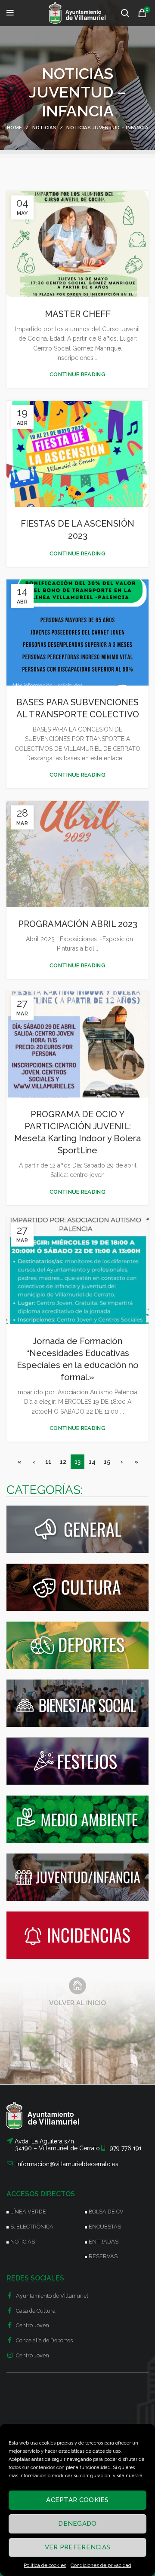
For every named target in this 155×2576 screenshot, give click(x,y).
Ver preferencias (78, 2547)
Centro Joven (32, 2325)
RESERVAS (103, 2256)
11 (48, 1462)
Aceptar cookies (77, 2500)
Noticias (44, 128)
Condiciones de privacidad (101, 2565)
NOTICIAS (23, 2242)
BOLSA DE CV (106, 2212)
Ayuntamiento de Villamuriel (51, 2296)
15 (107, 1462)
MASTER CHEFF (78, 314)
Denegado (77, 2524)
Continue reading (77, 374)
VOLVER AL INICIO (77, 2003)
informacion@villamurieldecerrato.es (67, 2164)
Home (14, 128)
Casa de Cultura (35, 2311)
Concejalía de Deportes (44, 2340)
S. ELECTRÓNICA (32, 2227)
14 (92, 1462)
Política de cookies (45, 2565)
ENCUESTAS (105, 2227)
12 (63, 1462)
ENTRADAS (104, 2242)
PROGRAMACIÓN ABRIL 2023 (78, 924)
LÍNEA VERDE (28, 2212)
